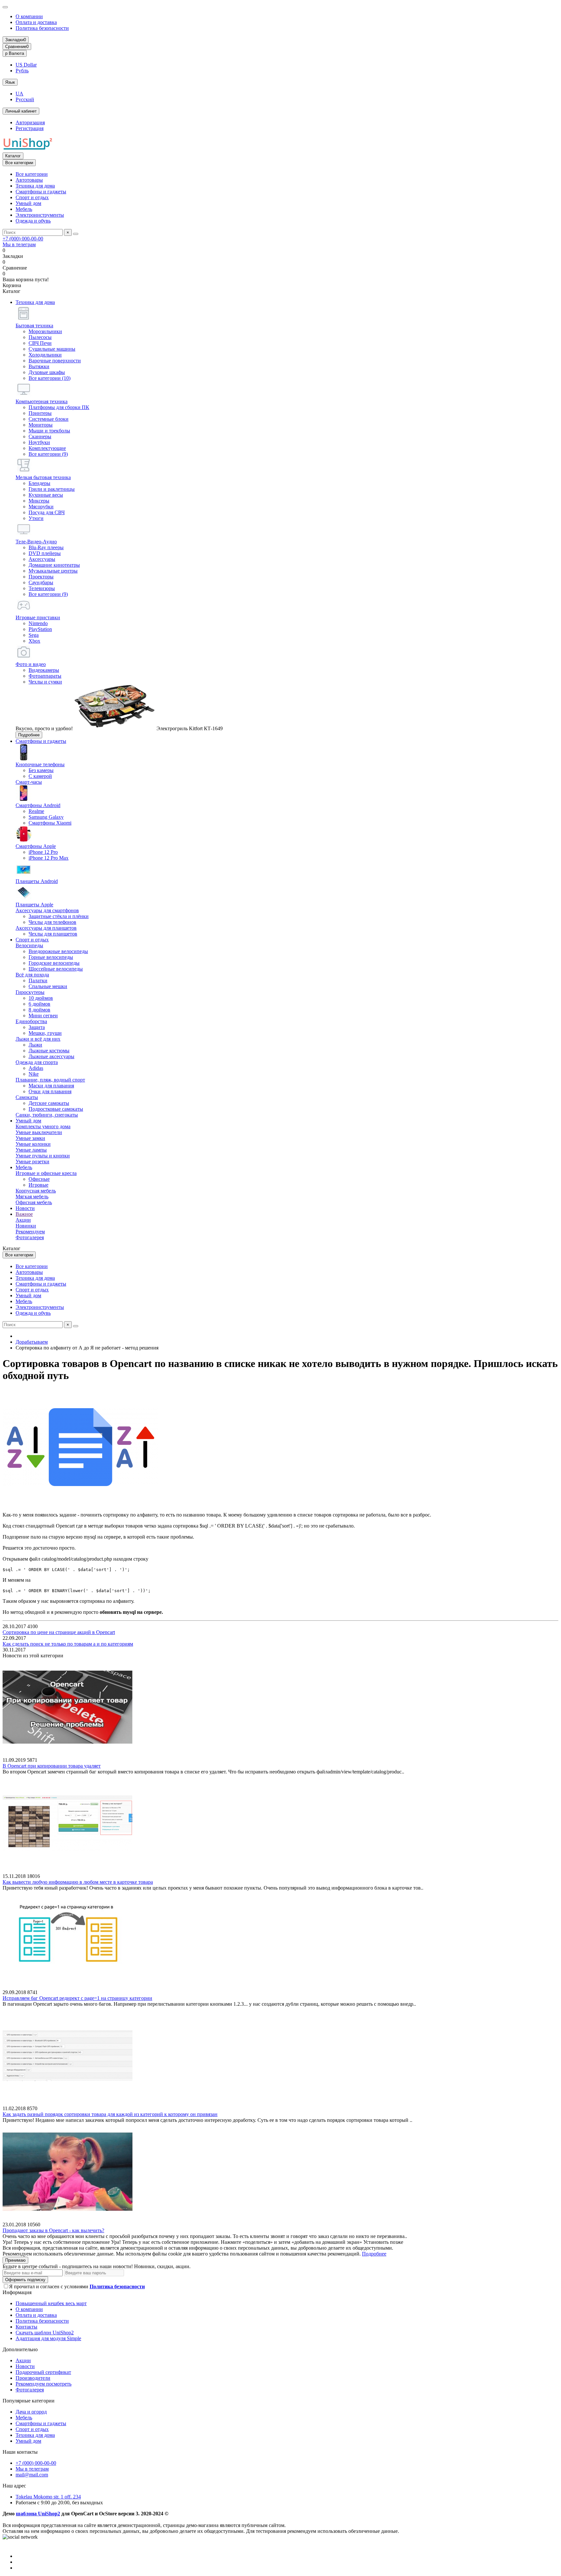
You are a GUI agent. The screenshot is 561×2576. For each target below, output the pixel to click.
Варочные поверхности (55, 361)
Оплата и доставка (36, 22)
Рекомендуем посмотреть (44, 2384)
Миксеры (39, 501)
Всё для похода (32, 975)
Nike (34, 1074)
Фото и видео (31, 664)
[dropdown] (5, 7)
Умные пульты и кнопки (43, 1156)
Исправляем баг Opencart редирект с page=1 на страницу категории (77, 1998)
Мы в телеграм (19, 244)
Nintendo (38, 623)
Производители (33, 2378)
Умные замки (30, 1138)
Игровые (38, 1185)
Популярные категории (29, 2401)
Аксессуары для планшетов (46, 928)
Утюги (36, 518)
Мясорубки (41, 507)
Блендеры (39, 483)
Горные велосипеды (51, 957)
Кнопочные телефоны (40, 764)
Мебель (24, 209)
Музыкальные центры (53, 571)
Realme (36, 811)
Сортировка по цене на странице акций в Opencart (59, 1632)
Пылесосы (40, 337)
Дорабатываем (32, 1342)
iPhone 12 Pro (43, 852)
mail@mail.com (32, 2475)
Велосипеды (29, 945)
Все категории (32, 174)
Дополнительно (20, 2349)
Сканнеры (40, 436)
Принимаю (15, 2260)
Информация (17, 2292)
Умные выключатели (39, 1132)
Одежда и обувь (33, 221)
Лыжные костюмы (49, 1051)
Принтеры (40, 413)
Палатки (38, 980)
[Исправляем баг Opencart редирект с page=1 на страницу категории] (68, 1986)
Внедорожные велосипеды (58, 951)
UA (19, 94)
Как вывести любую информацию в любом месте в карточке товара (78, 1882)
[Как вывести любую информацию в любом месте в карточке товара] (68, 1870)
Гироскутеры (30, 992)
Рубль (22, 71)
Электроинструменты (40, 215)
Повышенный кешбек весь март (51, 2303)
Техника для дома (35, 186)
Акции (23, 1220)
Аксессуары (42, 559)
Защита (37, 1027)
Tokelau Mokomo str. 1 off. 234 (48, 2497)
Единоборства (31, 1021)
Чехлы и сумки (45, 682)
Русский (25, 99)
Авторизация (30, 122)
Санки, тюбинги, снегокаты (47, 1115)
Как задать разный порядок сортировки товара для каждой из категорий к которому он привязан (110, 2114)
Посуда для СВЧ (47, 512)
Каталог (13, 156)
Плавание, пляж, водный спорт (50, 1080)
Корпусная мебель (36, 1191)
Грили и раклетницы (52, 489)
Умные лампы (31, 1150)
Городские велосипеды (54, 963)
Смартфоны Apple (36, 846)
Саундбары (41, 582)
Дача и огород (31, 2412)
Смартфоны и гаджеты (41, 192)
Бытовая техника (34, 326)
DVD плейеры (45, 553)
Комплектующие (47, 448)
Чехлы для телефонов (52, 922)
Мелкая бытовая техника (43, 477)
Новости (25, 1208)
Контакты (26, 2327)
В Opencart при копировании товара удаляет (52, 1766)
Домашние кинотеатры (54, 565)
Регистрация (30, 128)
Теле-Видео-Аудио (36, 542)
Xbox (34, 641)
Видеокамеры (44, 670)
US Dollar (26, 65)
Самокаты (27, 1097)
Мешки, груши (45, 1033)
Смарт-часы (29, 782)
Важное (24, 1214)
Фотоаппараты (45, 676)
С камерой (40, 776)
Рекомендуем (30, 1232)
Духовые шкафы (47, 372)
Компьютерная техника (42, 401)
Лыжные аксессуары (51, 1056)
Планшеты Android (37, 881)
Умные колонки (33, 1144)
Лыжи (35, 1045)
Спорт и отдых (32, 197)
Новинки (26, 1226)
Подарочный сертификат (43, 2372)
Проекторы (41, 577)
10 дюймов (41, 998)
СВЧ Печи (40, 343)
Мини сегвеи (43, 1016)
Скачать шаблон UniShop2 (45, 2333)
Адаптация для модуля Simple (48, 2338)
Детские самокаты (49, 1103)
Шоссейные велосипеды (56, 969)
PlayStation (40, 629)
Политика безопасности (42, 28)
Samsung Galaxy (46, 817)
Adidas (36, 1068)
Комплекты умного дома (43, 1126)
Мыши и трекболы (49, 431)
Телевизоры (42, 588)
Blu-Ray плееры (46, 547)
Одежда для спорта (37, 1062)
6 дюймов (39, 1004)
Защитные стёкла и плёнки (59, 916)
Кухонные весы (46, 495)
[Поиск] (76, 234)
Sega (34, 635)
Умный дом (28, 203)
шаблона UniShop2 (38, 2514)
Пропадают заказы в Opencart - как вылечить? (53, 2230)
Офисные (39, 1179)
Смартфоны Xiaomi (50, 823)
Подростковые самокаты (56, 1109)
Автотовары (29, 180)
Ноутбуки (39, 442)
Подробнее (29, 735)
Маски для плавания (51, 1086)
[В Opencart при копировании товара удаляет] (68, 1754)
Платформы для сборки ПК (59, 407)
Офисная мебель (34, 1202)
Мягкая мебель (32, 1197)
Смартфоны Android (38, 805)
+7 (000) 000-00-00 (23, 239)
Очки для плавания (50, 1091)
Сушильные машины (52, 349)
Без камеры (41, 770)
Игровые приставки (38, 617)
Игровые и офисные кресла (46, 1173)
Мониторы (41, 425)
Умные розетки (32, 1161)
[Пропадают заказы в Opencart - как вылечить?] (68, 2219)
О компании (29, 16)
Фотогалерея (30, 1237)
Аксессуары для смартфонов (47, 910)
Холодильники (45, 355)
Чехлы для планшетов (53, 934)
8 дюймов (39, 1010)
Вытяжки (39, 366)
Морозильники (45, 331)
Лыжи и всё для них (38, 1039)
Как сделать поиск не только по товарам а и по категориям (68, 1644)
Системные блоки (49, 419)
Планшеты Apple (34, 905)
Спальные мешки (48, 986)
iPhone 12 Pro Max (49, 858)
